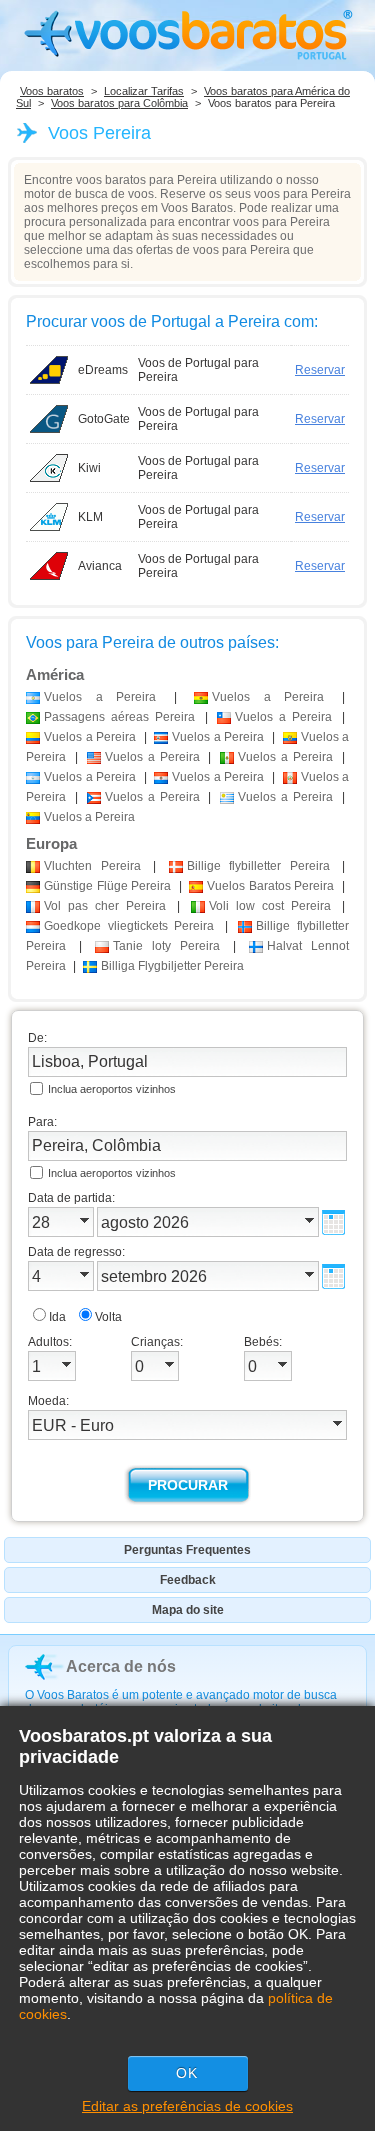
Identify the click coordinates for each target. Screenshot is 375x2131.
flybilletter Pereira (258, 866)
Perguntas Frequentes (187, 1550)
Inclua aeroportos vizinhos (112, 1089)
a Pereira (100, 697)
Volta (108, 1317)
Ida (57, 1317)
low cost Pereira (270, 906)
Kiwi (89, 468)
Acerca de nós (121, 1666)
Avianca (100, 566)
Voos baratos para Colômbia (119, 103)
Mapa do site (188, 1610)
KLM (90, 517)
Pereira (92, 866)
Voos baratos (52, 91)
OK (187, 2073)
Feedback (188, 1580)
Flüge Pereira (107, 886)
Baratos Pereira (270, 886)
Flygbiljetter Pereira (172, 966)
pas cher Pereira (105, 906)
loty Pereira (166, 946)
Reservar (320, 370)
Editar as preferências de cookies (187, 2106)
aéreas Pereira (119, 717)
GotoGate (104, 419)
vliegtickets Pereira (129, 926)
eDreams (103, 370)
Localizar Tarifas (144, 91)
